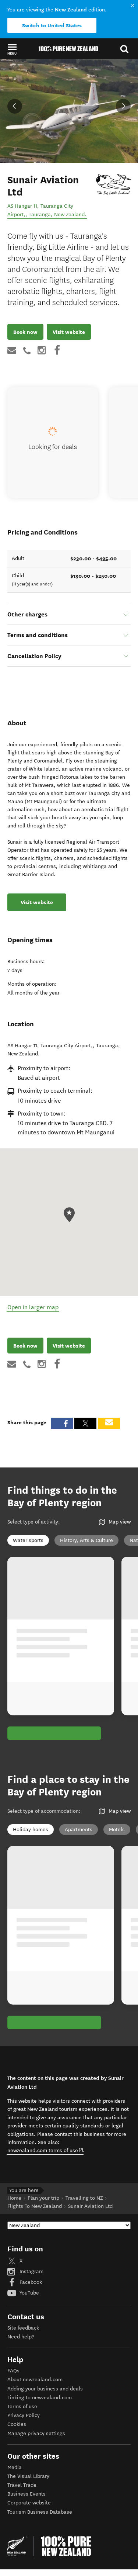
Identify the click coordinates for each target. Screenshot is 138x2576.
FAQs (13, 2371)
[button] (12, 49)
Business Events (26, 2494)
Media (15, 2467)
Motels (117, 1830)
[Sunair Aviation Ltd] (114, 184)
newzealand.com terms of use (45, 2150)
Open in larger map (33, 1307)
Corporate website (29, 2503)
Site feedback (23, 2328)
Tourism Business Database (40, 2512)
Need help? (21, 2337)
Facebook (30, 2282)
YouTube (29, 2293)
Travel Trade (22, 2485)
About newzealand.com (35, 2380)
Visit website (69, 332)
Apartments (79, 1830)
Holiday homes (31, 1830)
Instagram (31, 2271)
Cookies (17, 2424)
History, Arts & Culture (86, 1540)
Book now (25, 332)
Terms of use (22, 2406)
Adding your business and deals (45, 2389)
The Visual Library (28, 2476)
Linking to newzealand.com (40, 2398)
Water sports (28, 1540)
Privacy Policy (24, 2415)
